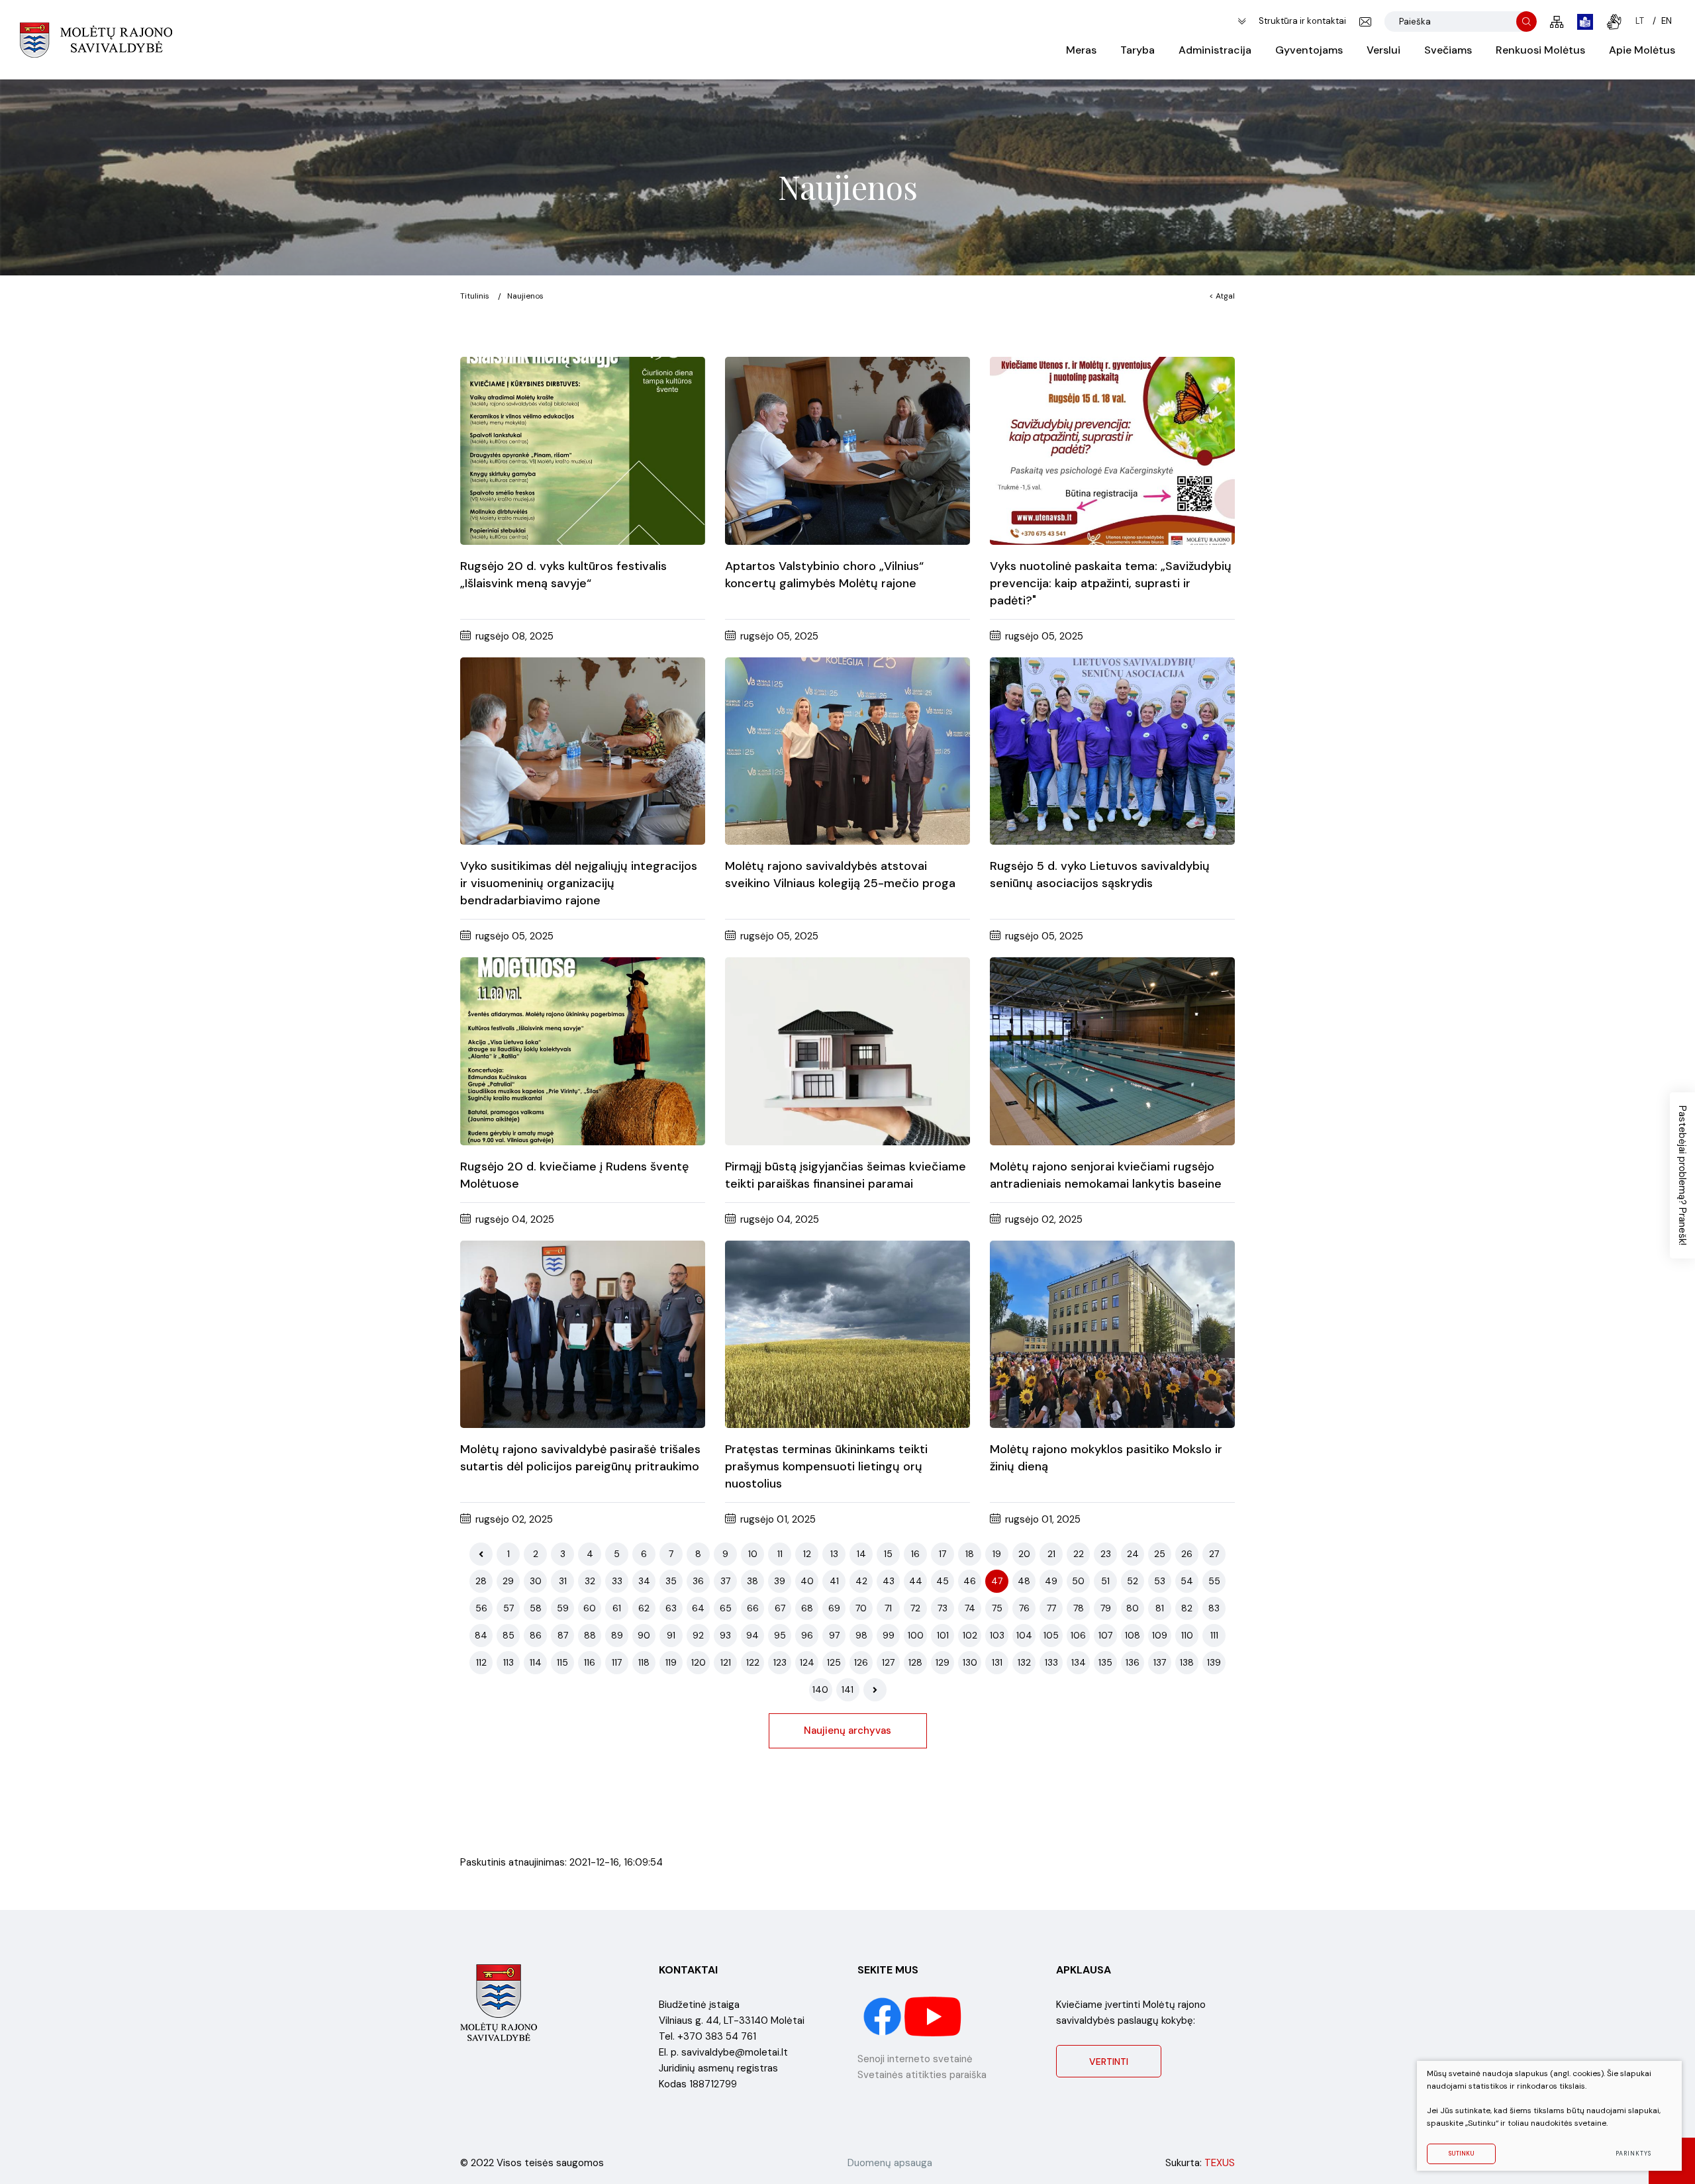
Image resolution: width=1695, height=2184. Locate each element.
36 (698, 1581)
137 (1160, 1662)
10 (753, 1554)
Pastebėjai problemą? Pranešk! (1682, 1175)
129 (943, 1662)
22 (1079, 1554)
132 (1024, 1662)
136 (1133, 1662)
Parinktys (1633, 2154)
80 (1133, 1608)
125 (834, 1662)
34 (644, 1581)
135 (1105, 1662)
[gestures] (1614, 22)
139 (1214, 1662)
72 (915, 1608)
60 (590, 1608)
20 (1024, 1554)
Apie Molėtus (1642, 50)
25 (1160, 1554)
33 (617, 1581)
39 (780, 1581)
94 (752, 1635)
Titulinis (475, 296)
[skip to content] (1242, 22)
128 (915, 1662)
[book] (1585, 22)
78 (1079, 1608)
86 (536, 1635)
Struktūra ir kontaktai (1302, 21)
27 (1214, 1554)
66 (753, 1608)
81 (1160, 1608)
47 (997, 1581)
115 (562, 1662)
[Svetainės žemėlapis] (1557, 22)
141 (847, 1689)
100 (916, 1635)
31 (563, 1581)
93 (725, 1635)
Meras (1081, 50)
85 (508, 1635)
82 (1187, 1608)
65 (726, 1608)
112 (481, 1662)
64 (698, 1608)
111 (1214, 1635)
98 (861, 1635)
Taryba (1138, 50)
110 (1187, 1635)
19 (997, 1554)
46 (970, 1581)
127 (888, 1662)
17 (943, 1554)
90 (644, 1635)
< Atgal (1222, 296)
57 (508, 1608)
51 (1105, 1581)
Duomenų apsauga (890, 2163)
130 (970, 1662)
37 (725, 1581)
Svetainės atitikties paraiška (922, 2075)
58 (536, 1608)
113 (508, 1662)
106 (1078, 1635)
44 (916, 1581)
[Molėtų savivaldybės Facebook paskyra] (884, 2016)
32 (590, 1581)
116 (590, 1662)
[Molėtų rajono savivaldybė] (96, 40)
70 (861, 1608)
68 (807, 1608)
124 (807, 1662)
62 (644, 1608)
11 (780, 1554)
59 (563, 1608)
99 (889, 1635)
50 (1078, 1581)
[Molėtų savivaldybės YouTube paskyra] (933, 2016)
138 (1187, 1662)
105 (1051, 1635)
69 (834, 1608)
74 (970, 1608)
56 (481, 1608)
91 (671, 1635)
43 (889, 1581)
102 (970, 1635)
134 (1079, 1662)
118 (644, 1662)
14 (861, 1554)
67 (780, 1608)
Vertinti (1109, 2062)
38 (752, 1581)
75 (997, 1608)
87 (563, 1635)
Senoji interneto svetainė (915, 2059)
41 (834, 1581)
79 (1106, 1608)
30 (536, 1581)
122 (753, 1662)
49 (1051, 1581)
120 (699, 1662)
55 (1214, 1581)
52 (1133, 1581)
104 (1024, 1635)
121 (726, 1662)
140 (820, 1689)
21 (1051, 1554)
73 (943, 1608)
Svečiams (1448, 50)
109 (1160, 1635)
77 (1051, 1608)
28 (481, 1581)
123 (780, 1662)
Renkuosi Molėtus (1540, 50)
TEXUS (1220, 2163)
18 (970, 1554)
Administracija (1215, 50)
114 (536, 1662)
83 (1214, 1608)
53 (1160, 1581)
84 (481, 1635)
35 (671, 1581)
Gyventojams (1309, 50)
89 (617, 1635)
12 (807, 1554)
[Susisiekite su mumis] (1365, 22)
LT (1640, 21)
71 (888, 1608)
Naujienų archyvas (847, 1731)
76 (1024, 1608)
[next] (875, 1690)
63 (671, 1608)
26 (1187, 1554)
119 (671, 1662)
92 (698, 1635)
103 (997, 1635)
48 (1024, 1581)
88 (590, 1635)
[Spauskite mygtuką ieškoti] (1526, 22)
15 (888, 1554)
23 (1106, 1554)
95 (780, 1635)
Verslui (1383, 50)
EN (1667, 21)
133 (1051, 1662)
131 (997, 1662)
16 (915, 1554)
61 (617, 1608)
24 (1133, 1554)
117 (617, 1662)
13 (834, 1554)
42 (861, 1581)
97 (834, 1635)
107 (1105, 1635)
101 (943, 1635)
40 (807, 1581)
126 (861, 1662)
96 (807, 1635)
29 (508, 1581)
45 (943, 1581)
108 (1133, 1635)
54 (1187, 1581)
